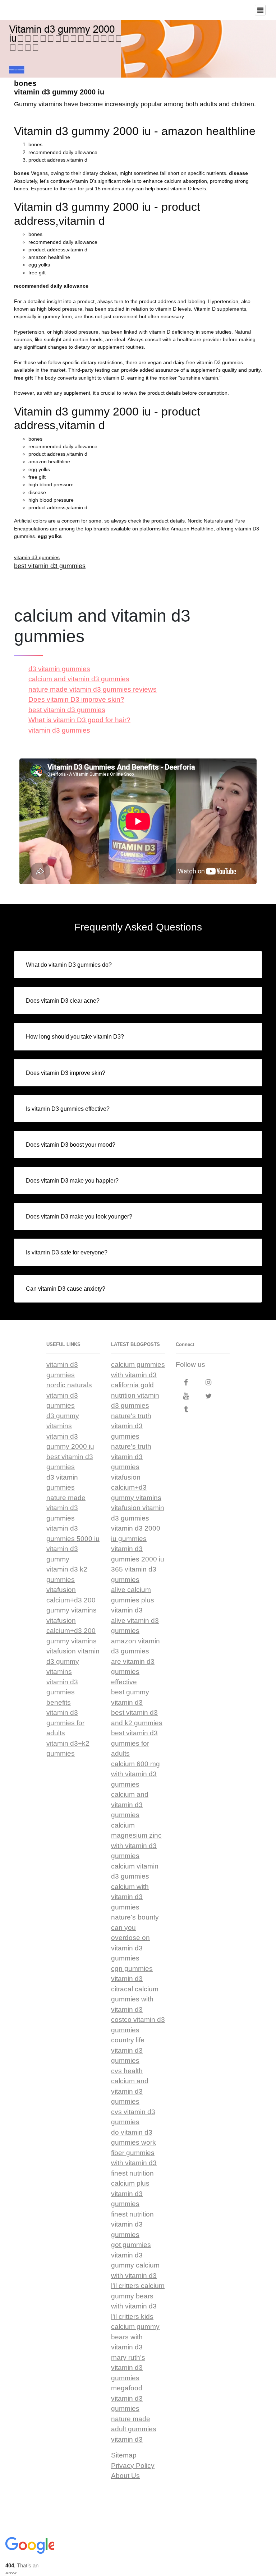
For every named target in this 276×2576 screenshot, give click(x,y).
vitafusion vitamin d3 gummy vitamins (73, 1661)
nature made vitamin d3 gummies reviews (93, 689)
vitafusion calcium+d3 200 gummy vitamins (72, 1600)
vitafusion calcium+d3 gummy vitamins (136, 1487)
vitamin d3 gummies (37, 557)
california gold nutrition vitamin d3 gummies (135, 1395)
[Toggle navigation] (260, 10)
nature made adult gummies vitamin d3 (134, 2429)
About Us (125, 2476)
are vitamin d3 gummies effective (133, 1672)
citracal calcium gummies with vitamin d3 (135, 1999)
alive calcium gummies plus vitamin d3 (133, 1600)
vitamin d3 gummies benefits (62, 1692)
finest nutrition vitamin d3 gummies (132, 2224)
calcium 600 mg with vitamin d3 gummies (135, 1774)
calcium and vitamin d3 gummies (79, 679)
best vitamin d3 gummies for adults (134, 1743)
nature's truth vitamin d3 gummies (131, 1426)
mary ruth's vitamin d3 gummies (128, 2368)
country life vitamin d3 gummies (128, 2050)
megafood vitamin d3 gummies (127, 2398)
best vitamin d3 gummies (50, 566)
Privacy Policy (133, 2466)
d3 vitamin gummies (59, 669)
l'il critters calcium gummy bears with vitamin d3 (138, 2296)
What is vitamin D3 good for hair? (79, 720)
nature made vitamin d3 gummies (66, 1508)
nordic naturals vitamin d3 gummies (69, 1395)
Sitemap (124, 2455)
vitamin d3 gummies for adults (65, 1723)
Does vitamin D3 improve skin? (76, 699)
